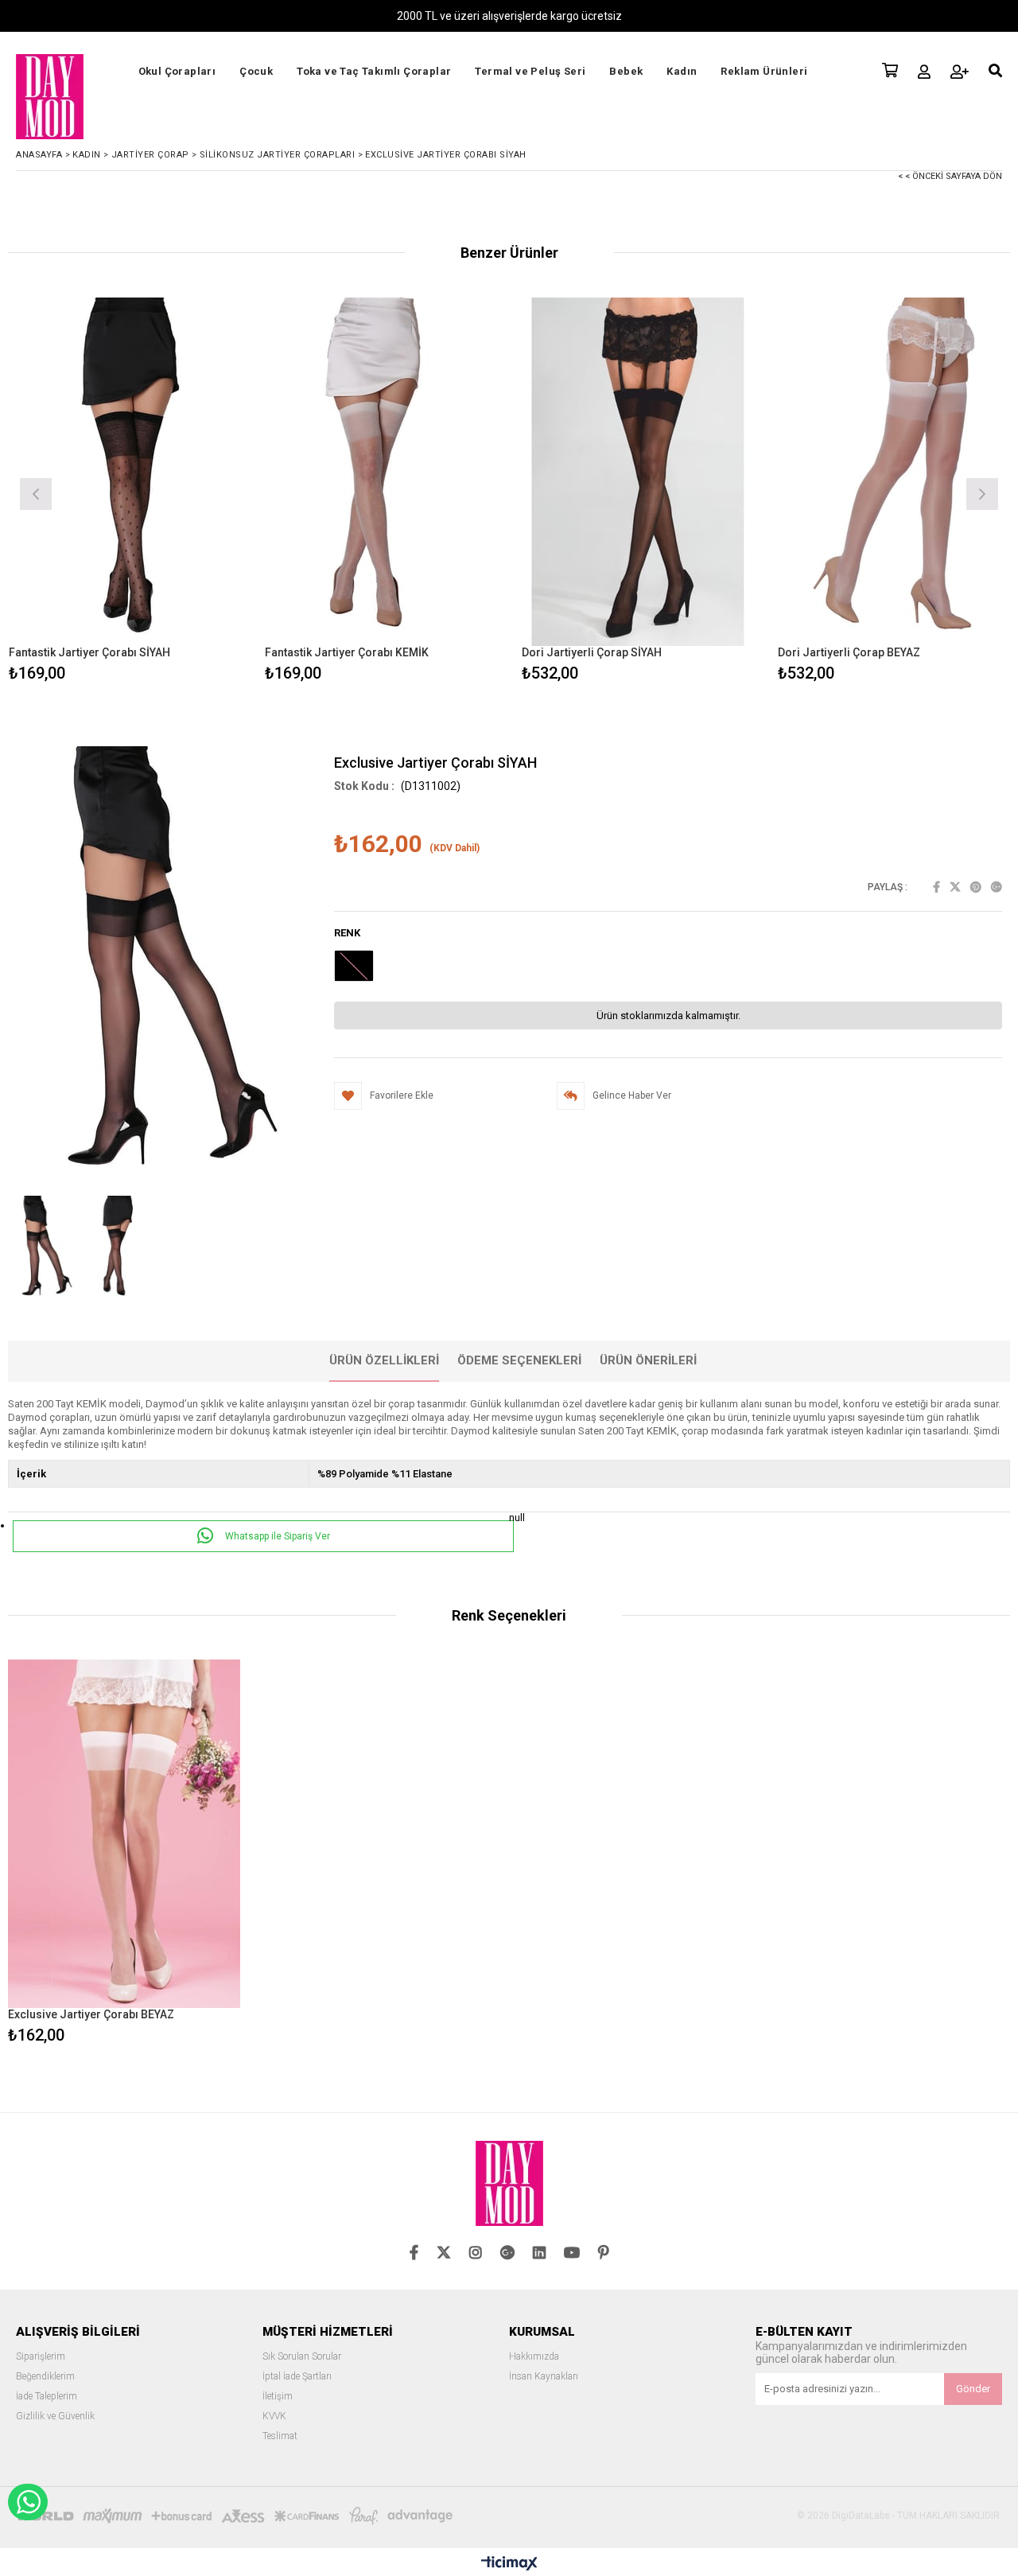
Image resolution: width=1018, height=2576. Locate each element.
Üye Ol (960, 72)
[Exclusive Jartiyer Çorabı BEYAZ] (124, 1834)
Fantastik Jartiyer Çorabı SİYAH (89, 652)
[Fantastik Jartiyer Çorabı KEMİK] (381, 471)
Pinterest (976, 887)
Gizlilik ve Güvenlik (55, 2416)
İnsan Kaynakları (544, 2377)
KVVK (274, 2416)
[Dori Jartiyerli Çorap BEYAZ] (894, 471)
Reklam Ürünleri (764, 71)
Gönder (973, 2389)
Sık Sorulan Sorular (302, 2357)
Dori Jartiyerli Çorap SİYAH (592, 652)
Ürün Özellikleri (384, 1360)
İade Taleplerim (47, 2397)
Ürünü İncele (181, 492)
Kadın (682, 71)
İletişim (278, 2397)
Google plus (997, 887)
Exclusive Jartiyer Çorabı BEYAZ (91, 2014)
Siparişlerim (41, 2357)
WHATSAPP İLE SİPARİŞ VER (28, 2502)
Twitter (955, 887)
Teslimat (280, 2436)
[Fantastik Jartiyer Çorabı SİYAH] (125, 471)
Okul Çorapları (177, 71)
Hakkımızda (534, 2357)
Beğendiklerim (45, 2377)
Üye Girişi (924, 72)
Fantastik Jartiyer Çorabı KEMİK (347, 652)
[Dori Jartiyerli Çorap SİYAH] (638, 471)
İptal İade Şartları (297, 2377)
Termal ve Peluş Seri (530, 71)
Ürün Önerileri (648, 1360)
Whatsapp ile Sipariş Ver (276, 1536)
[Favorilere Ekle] (124, 492)
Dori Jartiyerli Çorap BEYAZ (849, 652)
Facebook (936, 887)
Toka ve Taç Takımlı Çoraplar (374, 71)
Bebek (626, 71)
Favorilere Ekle (124, 1854)
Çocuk (256, 71)
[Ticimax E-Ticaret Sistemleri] (509, 2564)
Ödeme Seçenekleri (519, 1360)
